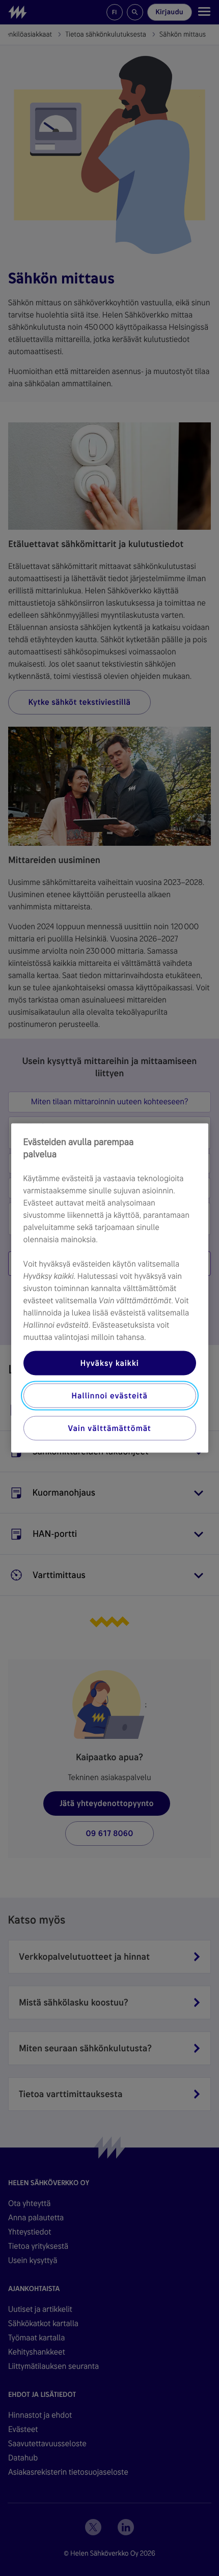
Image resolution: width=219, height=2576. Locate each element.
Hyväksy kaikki (109, 1363)
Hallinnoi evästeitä (109, 1396)
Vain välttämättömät (109, 1428)
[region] (110, 1288)
